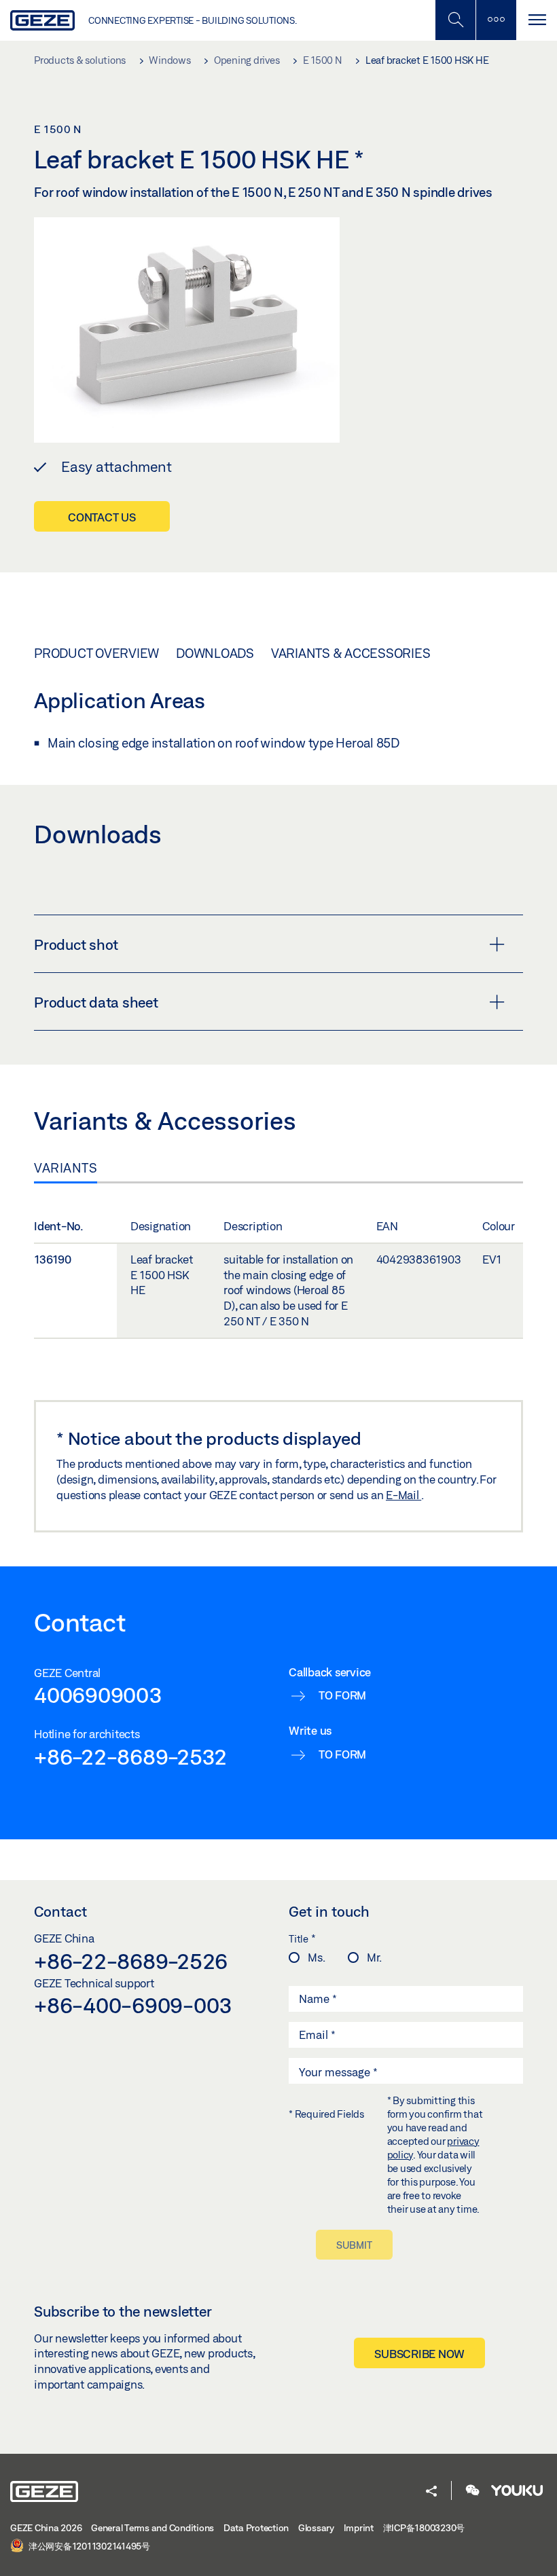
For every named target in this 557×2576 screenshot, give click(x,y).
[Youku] (517, 2491)
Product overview (96, 653)
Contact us (102, 517)
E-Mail (403, 1495)
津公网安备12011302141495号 (88, 2546)
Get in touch (329, 1911)
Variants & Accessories (351, 653)
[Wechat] (473, 2491)
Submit (354, 2245)
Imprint (359, 2528)
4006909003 (98, 1695)
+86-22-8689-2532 (130, 1756)
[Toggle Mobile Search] (455, 20)
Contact (60, 1911)
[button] (431, 2492)
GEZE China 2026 (46, 2528)
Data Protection (256, 2528)
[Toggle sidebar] (496, 20)
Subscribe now (419, 2354)
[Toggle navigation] (537, 20)
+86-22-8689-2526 (131, 1961)
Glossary (316, 2528)
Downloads (215, 653)
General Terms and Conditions (152, 2528)
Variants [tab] (66, 1168)
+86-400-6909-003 (133, 2005)
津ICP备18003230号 (424, 2528)
